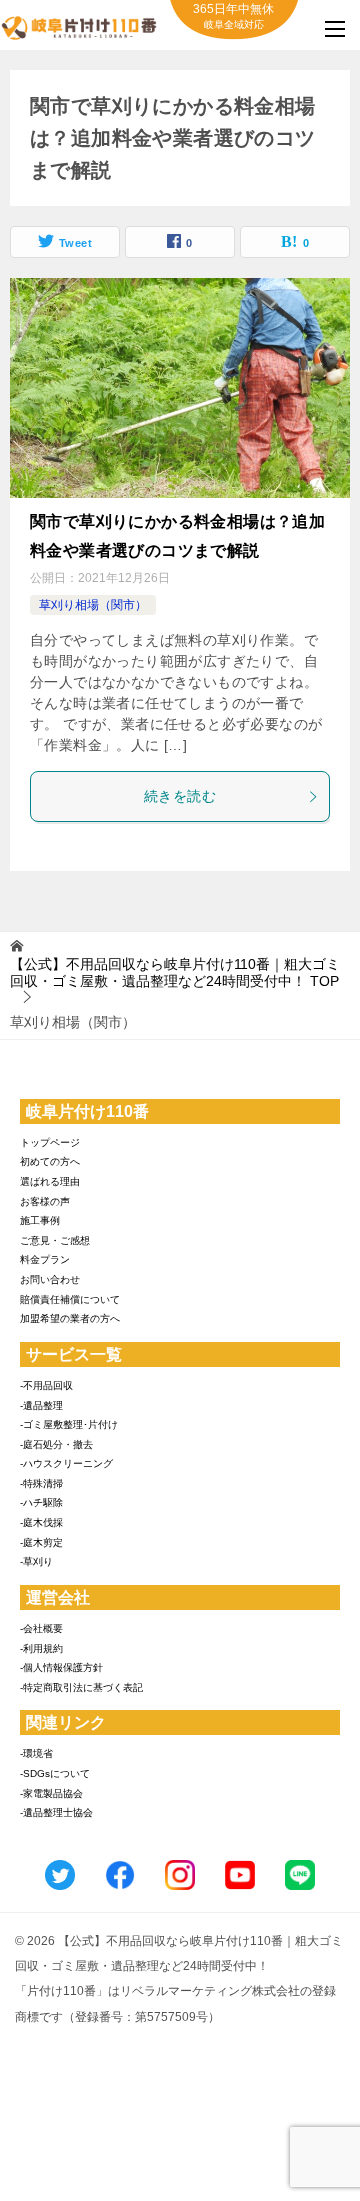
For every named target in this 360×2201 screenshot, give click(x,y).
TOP (175, 972)
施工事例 (40, 1220)
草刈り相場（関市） (93, 605)
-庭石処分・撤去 (56, 1444)
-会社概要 (41, 1628)
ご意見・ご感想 (55, 1240)
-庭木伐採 (41, 1522)
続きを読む (180, 796)
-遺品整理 (41, 1405)
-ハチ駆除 (41, 1502)
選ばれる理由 (50, 1181)
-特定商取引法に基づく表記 (81, 1687)
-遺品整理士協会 (56, 1812)
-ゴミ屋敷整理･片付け (69, 1424)
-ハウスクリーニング (66, 1463)
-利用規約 (41, 1648)
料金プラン (45, 1259)
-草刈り (36, 1561)
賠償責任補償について (70, 1299)
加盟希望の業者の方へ (70, 1318)
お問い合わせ (50, 1279)
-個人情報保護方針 (61, 1667)
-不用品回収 (46, 1385)
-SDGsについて (55, 1773)
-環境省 (36, 1753)
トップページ (50, 1142)
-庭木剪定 (41, 1542)
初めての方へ (50, 1161)
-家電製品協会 (51, 1793)
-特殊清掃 (41, 1483)
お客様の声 (45, 1201)
